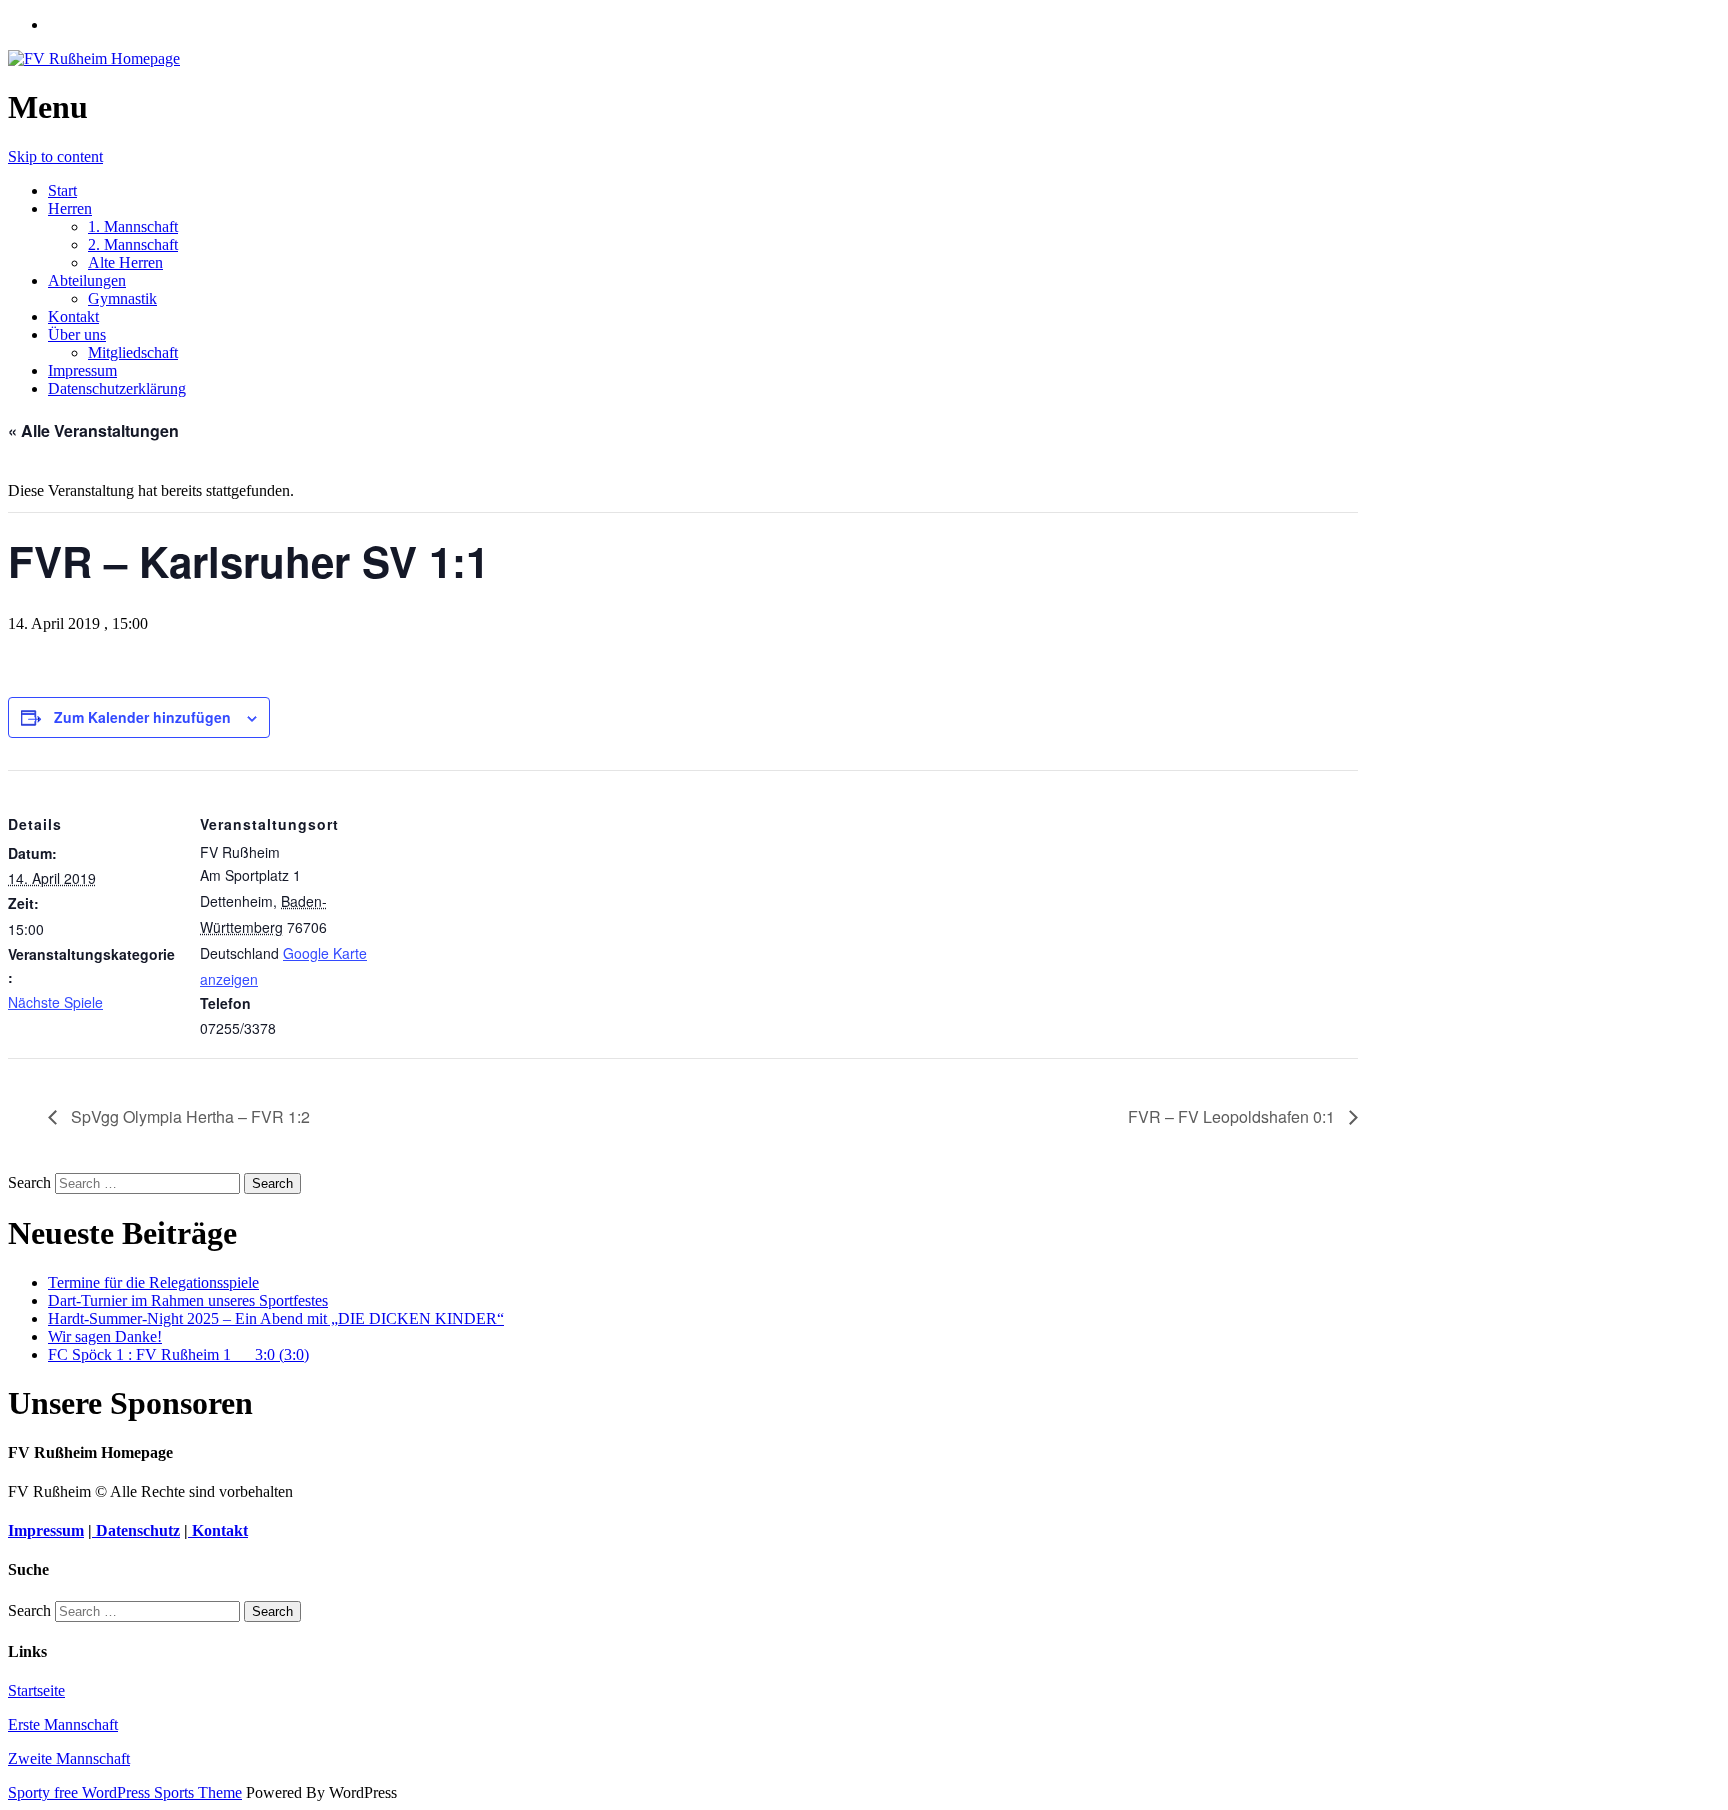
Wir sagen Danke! (105, 1336)
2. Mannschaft (133, 244)
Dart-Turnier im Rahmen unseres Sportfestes (188, 1300)
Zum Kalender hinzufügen (142, 717)
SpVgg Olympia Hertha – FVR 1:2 (188, 1116)
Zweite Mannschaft (69, 1758)
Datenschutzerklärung (117, 388)
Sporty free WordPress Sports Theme (125, 1792)
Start (62, 190)
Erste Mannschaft (63, 1724)
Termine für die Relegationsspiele (153, 1282)
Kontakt (73, 316)
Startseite (36, 1690)
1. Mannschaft (133, 226)
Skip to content (55, 156)
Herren (70, 208)
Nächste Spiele (55, 1002)
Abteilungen (87, 280)
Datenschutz (136, 1530)
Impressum (82, 370)
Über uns (77, 334)
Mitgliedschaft (133, 352)
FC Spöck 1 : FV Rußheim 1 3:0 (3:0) (178, 1354)
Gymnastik (122, 298)
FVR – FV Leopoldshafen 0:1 (1233, 1116)
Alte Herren (125, 262)
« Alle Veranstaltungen (93, 430)
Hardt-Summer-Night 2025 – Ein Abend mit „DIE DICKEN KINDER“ (276, 1318)
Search (29, 1182)
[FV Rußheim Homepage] (94, 58)
